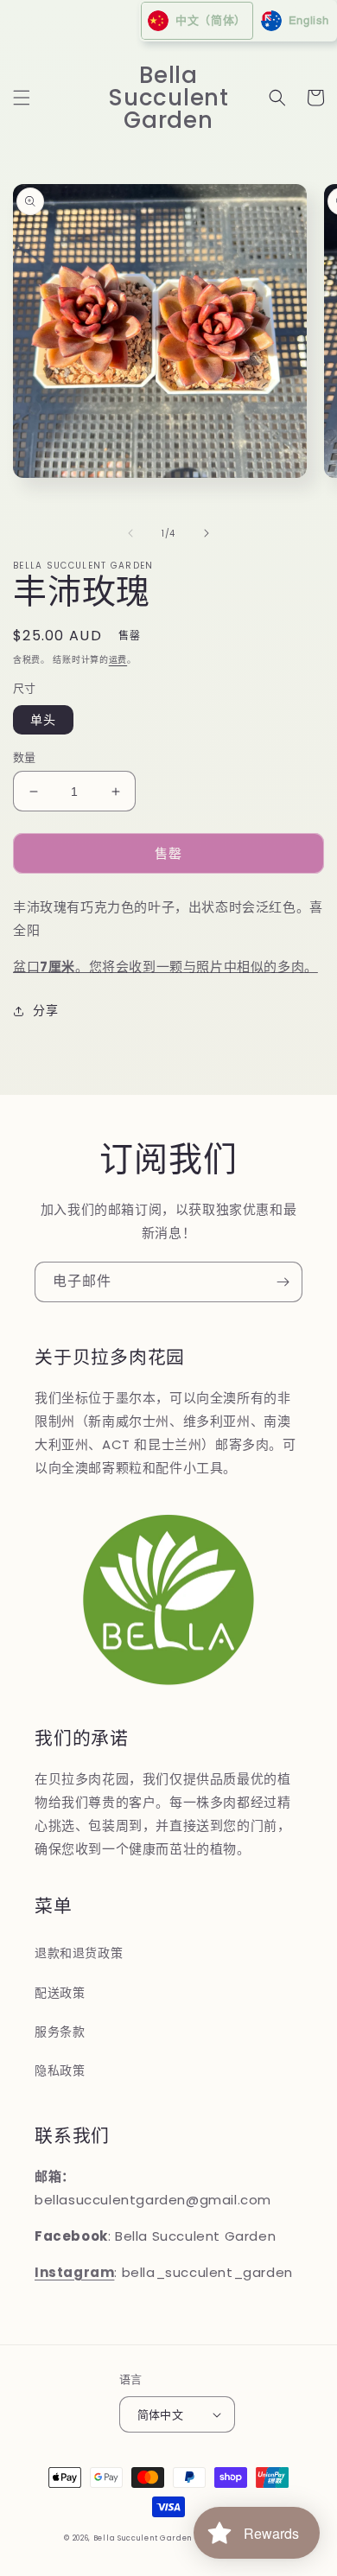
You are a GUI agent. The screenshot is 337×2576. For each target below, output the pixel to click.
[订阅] (283, 1282)
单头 (43, 720)
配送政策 (60, 1993)
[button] (22, 98)
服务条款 (60, 2032)
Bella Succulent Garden (143, 2538)
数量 (25, 757)
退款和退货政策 (79, 1953)
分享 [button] (45, 1010)
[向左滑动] (130, 533)
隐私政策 (60, 2070)
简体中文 (161, 2415)
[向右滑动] (207, 533)
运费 (118, 660)
